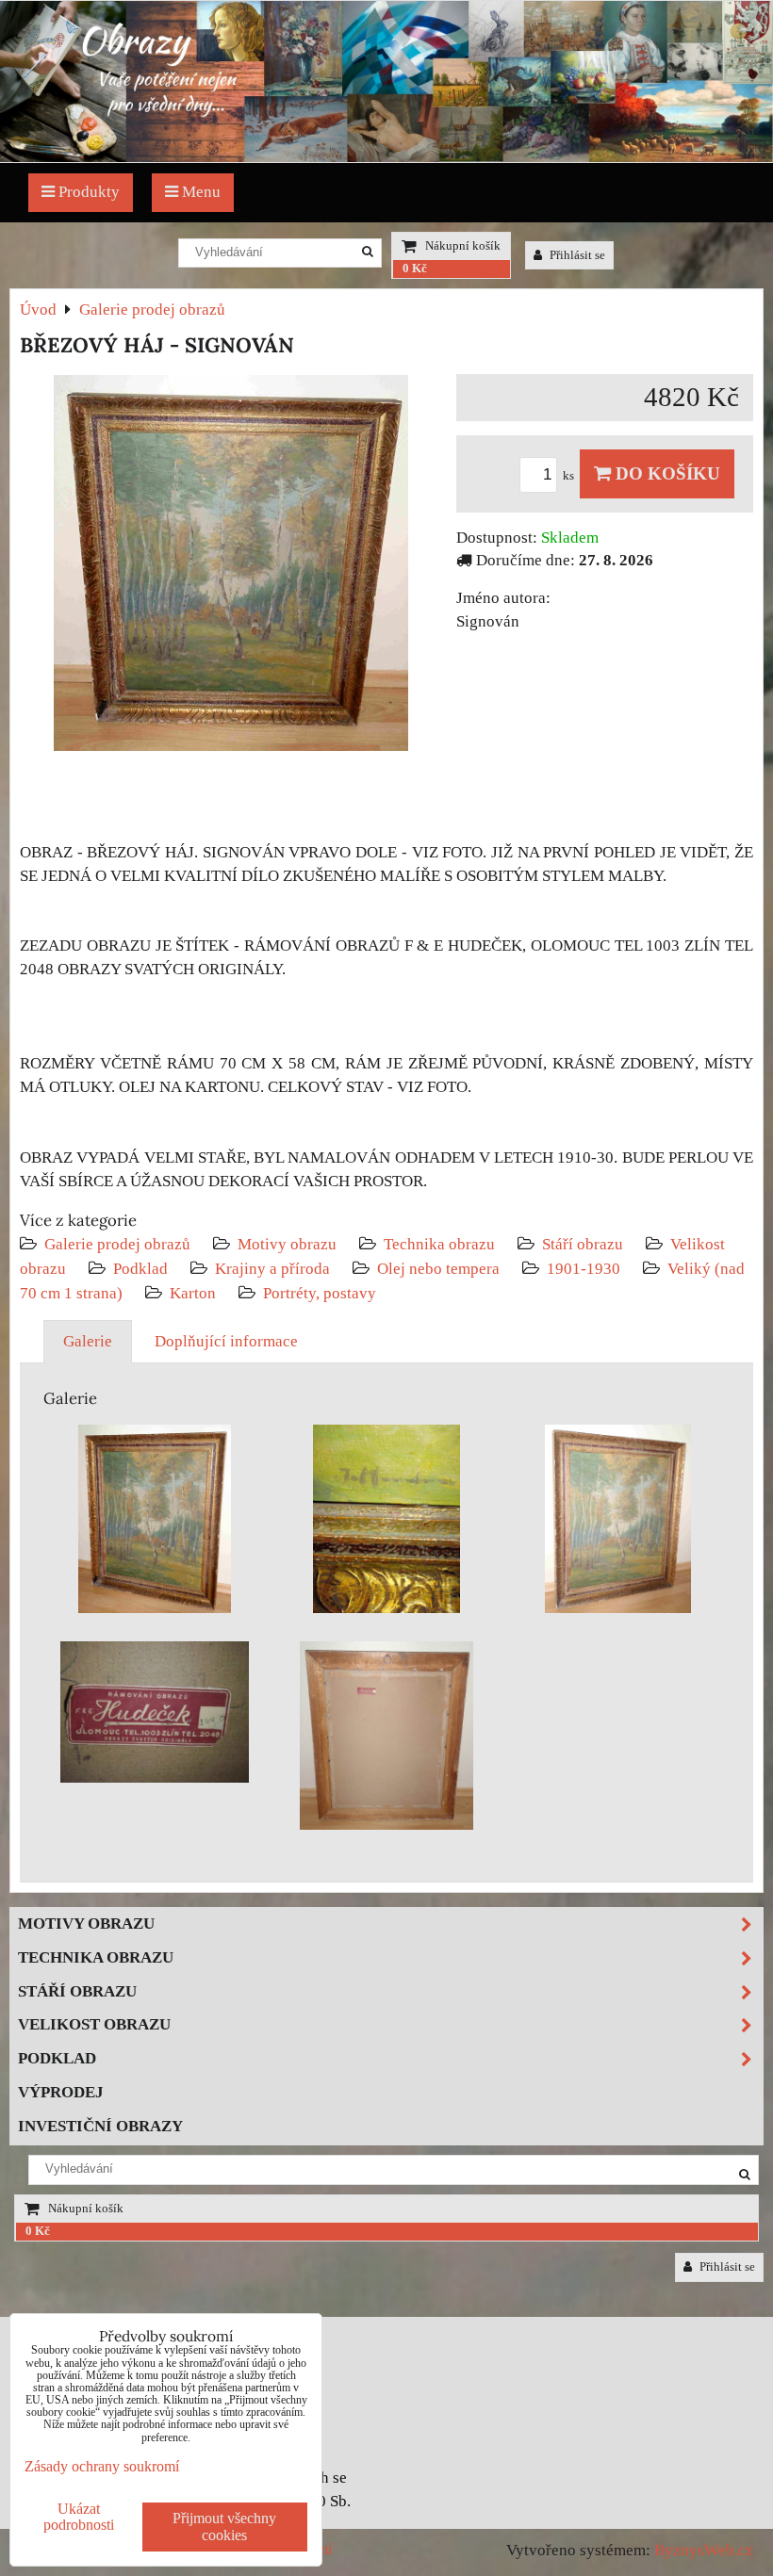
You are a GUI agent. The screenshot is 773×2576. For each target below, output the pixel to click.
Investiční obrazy (100, 2126)
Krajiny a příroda (272, 1269)
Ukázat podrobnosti (79, 2517)
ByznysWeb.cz (704, 2550)
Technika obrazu (439, 1244)
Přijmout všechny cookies (224, 2527)
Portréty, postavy (320, 1293)
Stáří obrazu (583, 1244)
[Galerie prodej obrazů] (386, 157)
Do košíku (666, 473)
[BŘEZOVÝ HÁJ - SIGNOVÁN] (231, 567)
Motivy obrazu (287, 1244)
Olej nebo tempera (438, 1269)
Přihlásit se (576, 255)
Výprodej (61, 2092)
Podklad (140, 1269)
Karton (193, 1293)
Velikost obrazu (94, 2024)
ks (570, 476)
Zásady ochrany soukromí (102, 2466)
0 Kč (415, 269)
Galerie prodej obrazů (117, 1244)
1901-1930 (584, 1269)
